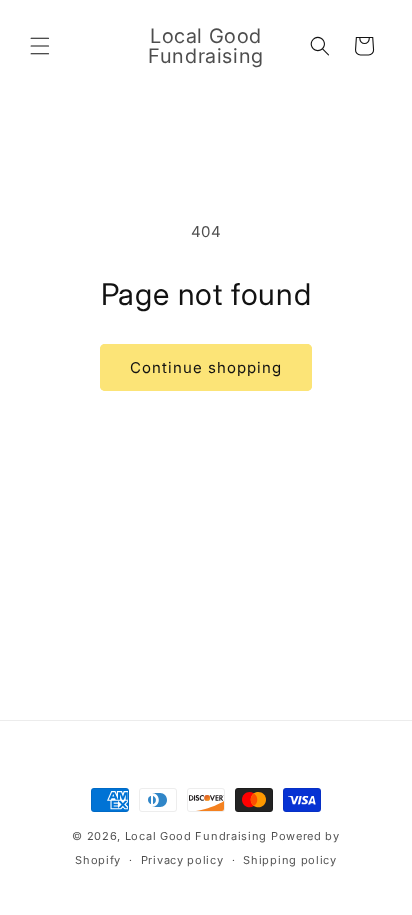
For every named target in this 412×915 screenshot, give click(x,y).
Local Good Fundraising (196, 836)
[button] (40, 46)
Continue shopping (206, 367)
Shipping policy (290, 860)
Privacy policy (182, 860)
